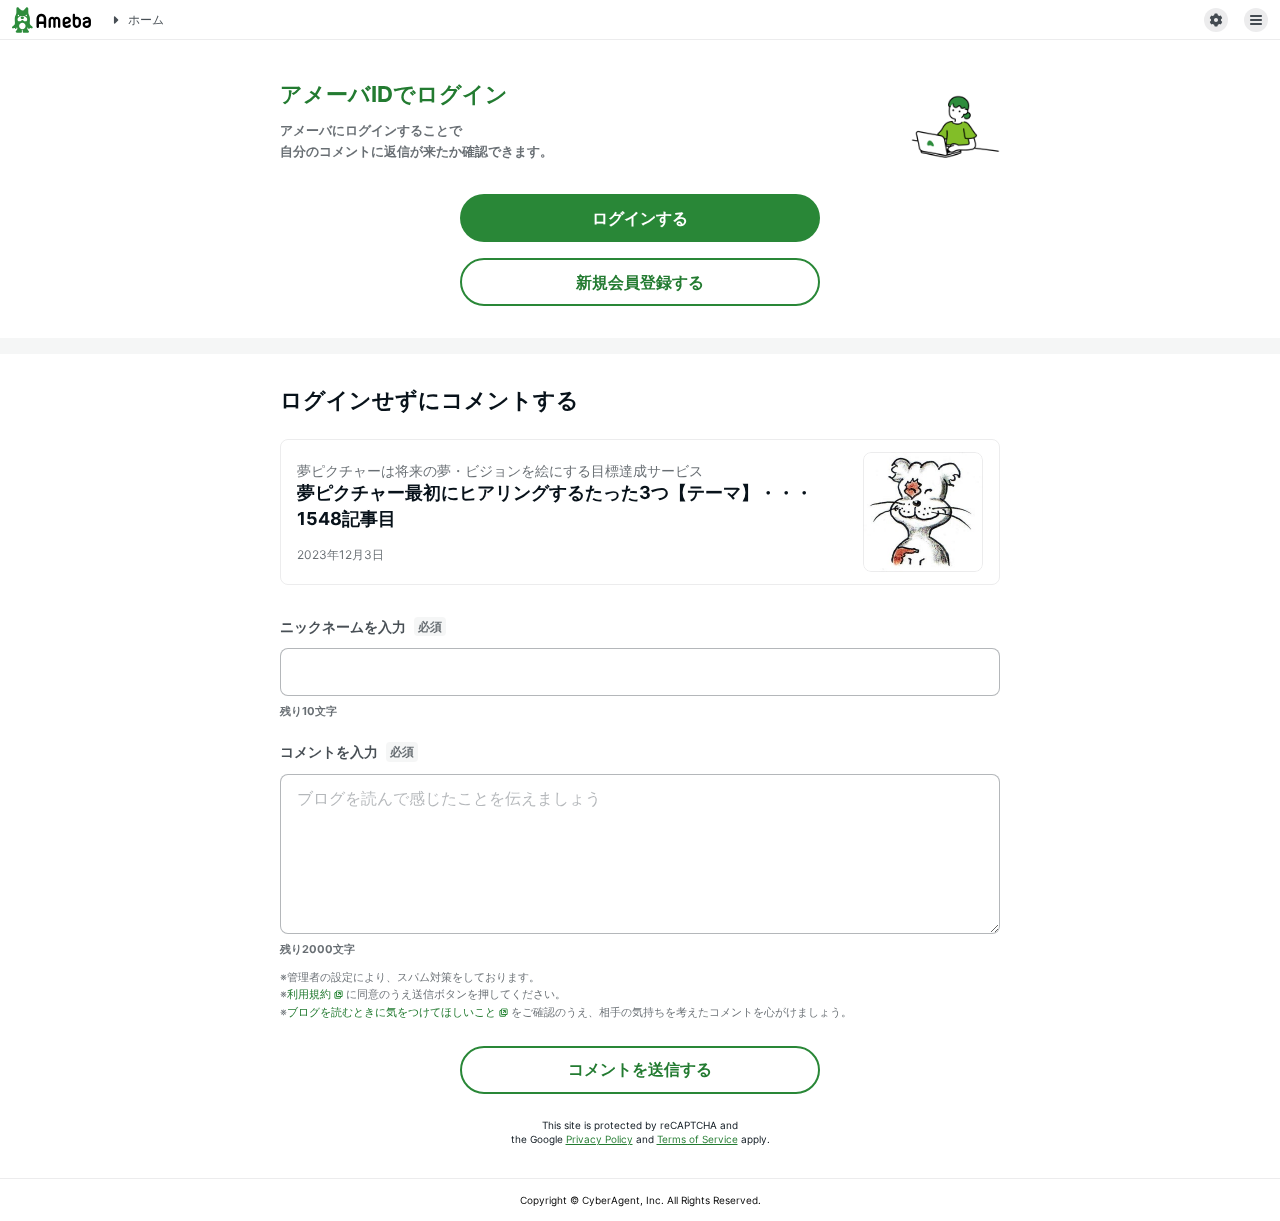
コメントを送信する (640, 1069)
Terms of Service (697, 1139)
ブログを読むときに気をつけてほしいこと (391, 1012)
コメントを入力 (329, 751)
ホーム (146, 19)
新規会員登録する (640, 282)
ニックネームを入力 (343, 626)
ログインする (640, 218)
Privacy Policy (599, 1139)
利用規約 (309, 994)
